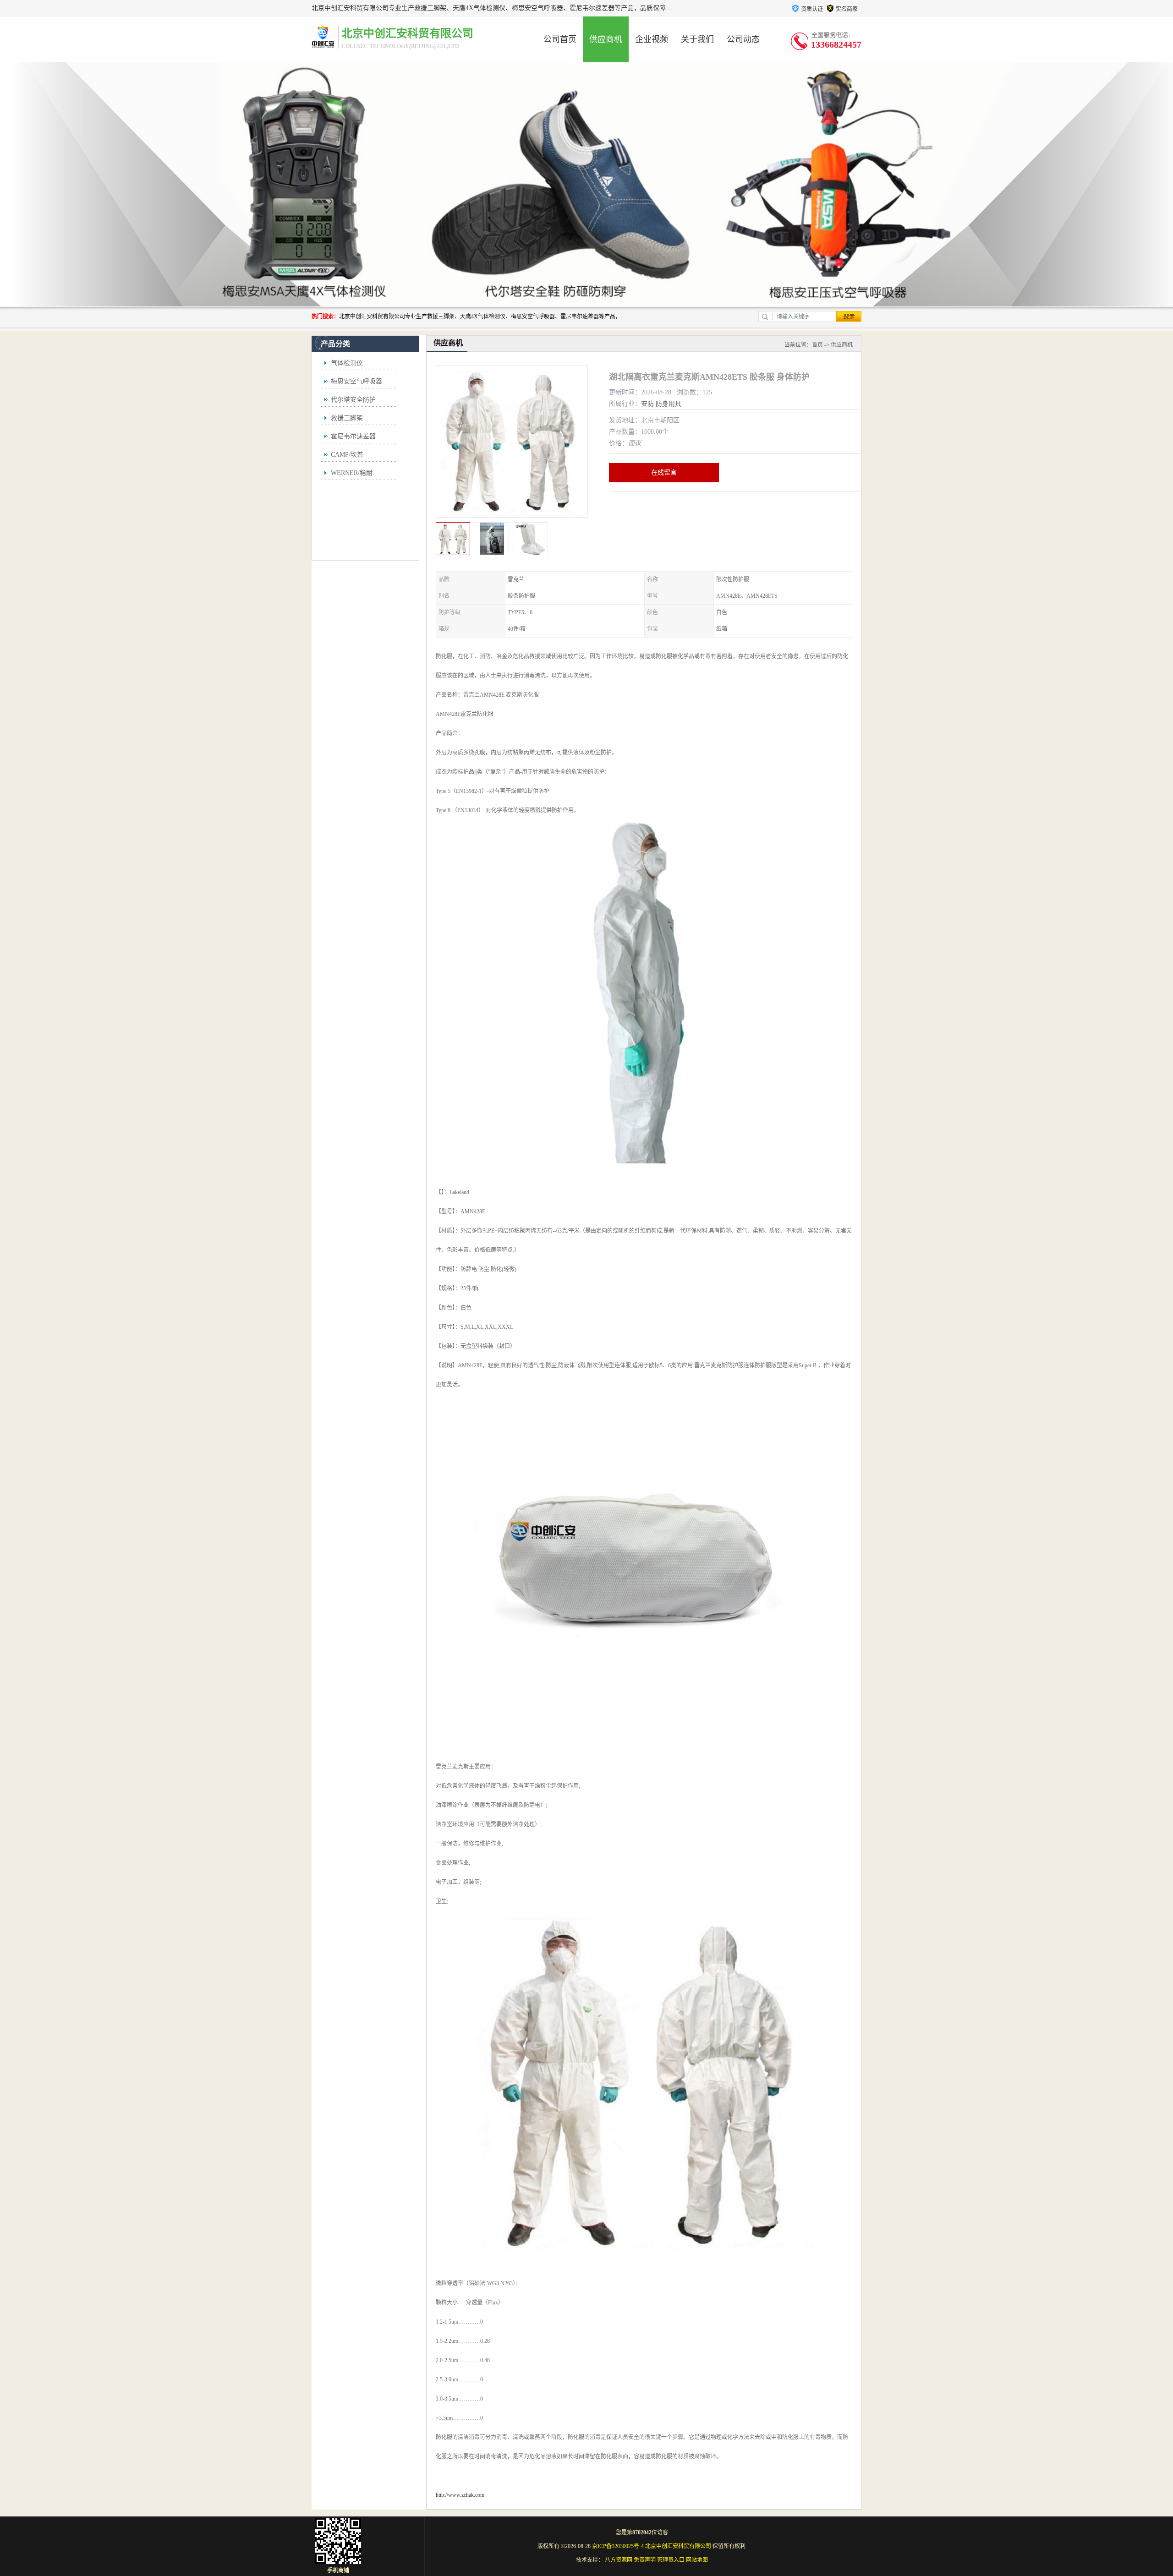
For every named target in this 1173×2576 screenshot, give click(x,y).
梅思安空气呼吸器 (356, 381)
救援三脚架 (347, 418)
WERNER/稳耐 (352, 473)
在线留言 (664, 472)
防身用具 (669, 404)
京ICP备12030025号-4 (618, 2546)
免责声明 (645, 2560)
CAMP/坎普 (347, 455)
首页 (817, 345)
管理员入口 (671, 2560)
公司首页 (560, 39)
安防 (647, 404)
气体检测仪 (347, 363)
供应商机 (606, 39)
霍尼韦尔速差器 (353, 436)
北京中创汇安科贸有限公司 (678, 2546)
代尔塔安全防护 (353, 400)
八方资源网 (619, 2560)
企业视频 (652, 39)
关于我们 (697, 39)
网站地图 (697, 2560)
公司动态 (743, 39)
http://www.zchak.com (460, 2495)
